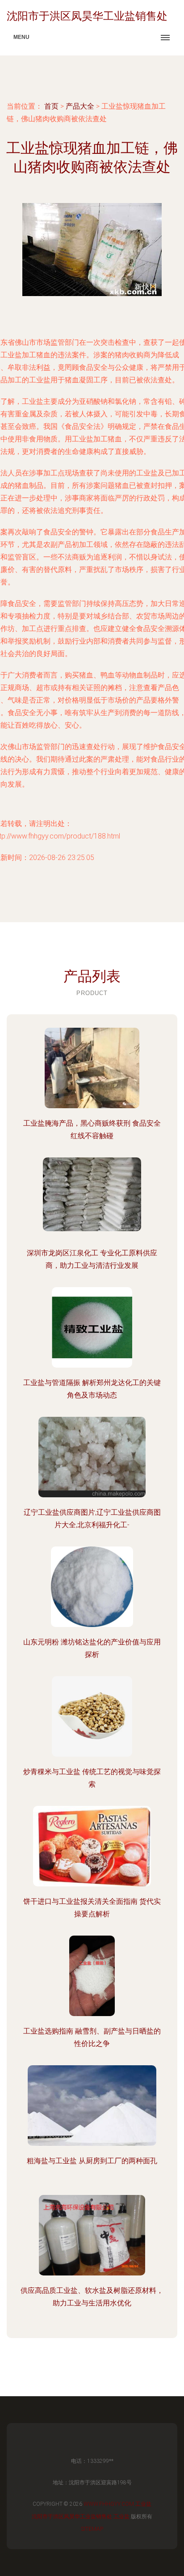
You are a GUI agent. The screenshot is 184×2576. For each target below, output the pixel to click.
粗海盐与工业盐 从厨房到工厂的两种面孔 (92, 2161)
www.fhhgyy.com (109, 2504)
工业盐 (143, 2504)
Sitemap (92, 2529)
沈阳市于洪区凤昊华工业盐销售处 (72, 2517)
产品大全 (80, 106)
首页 (51, 106)
